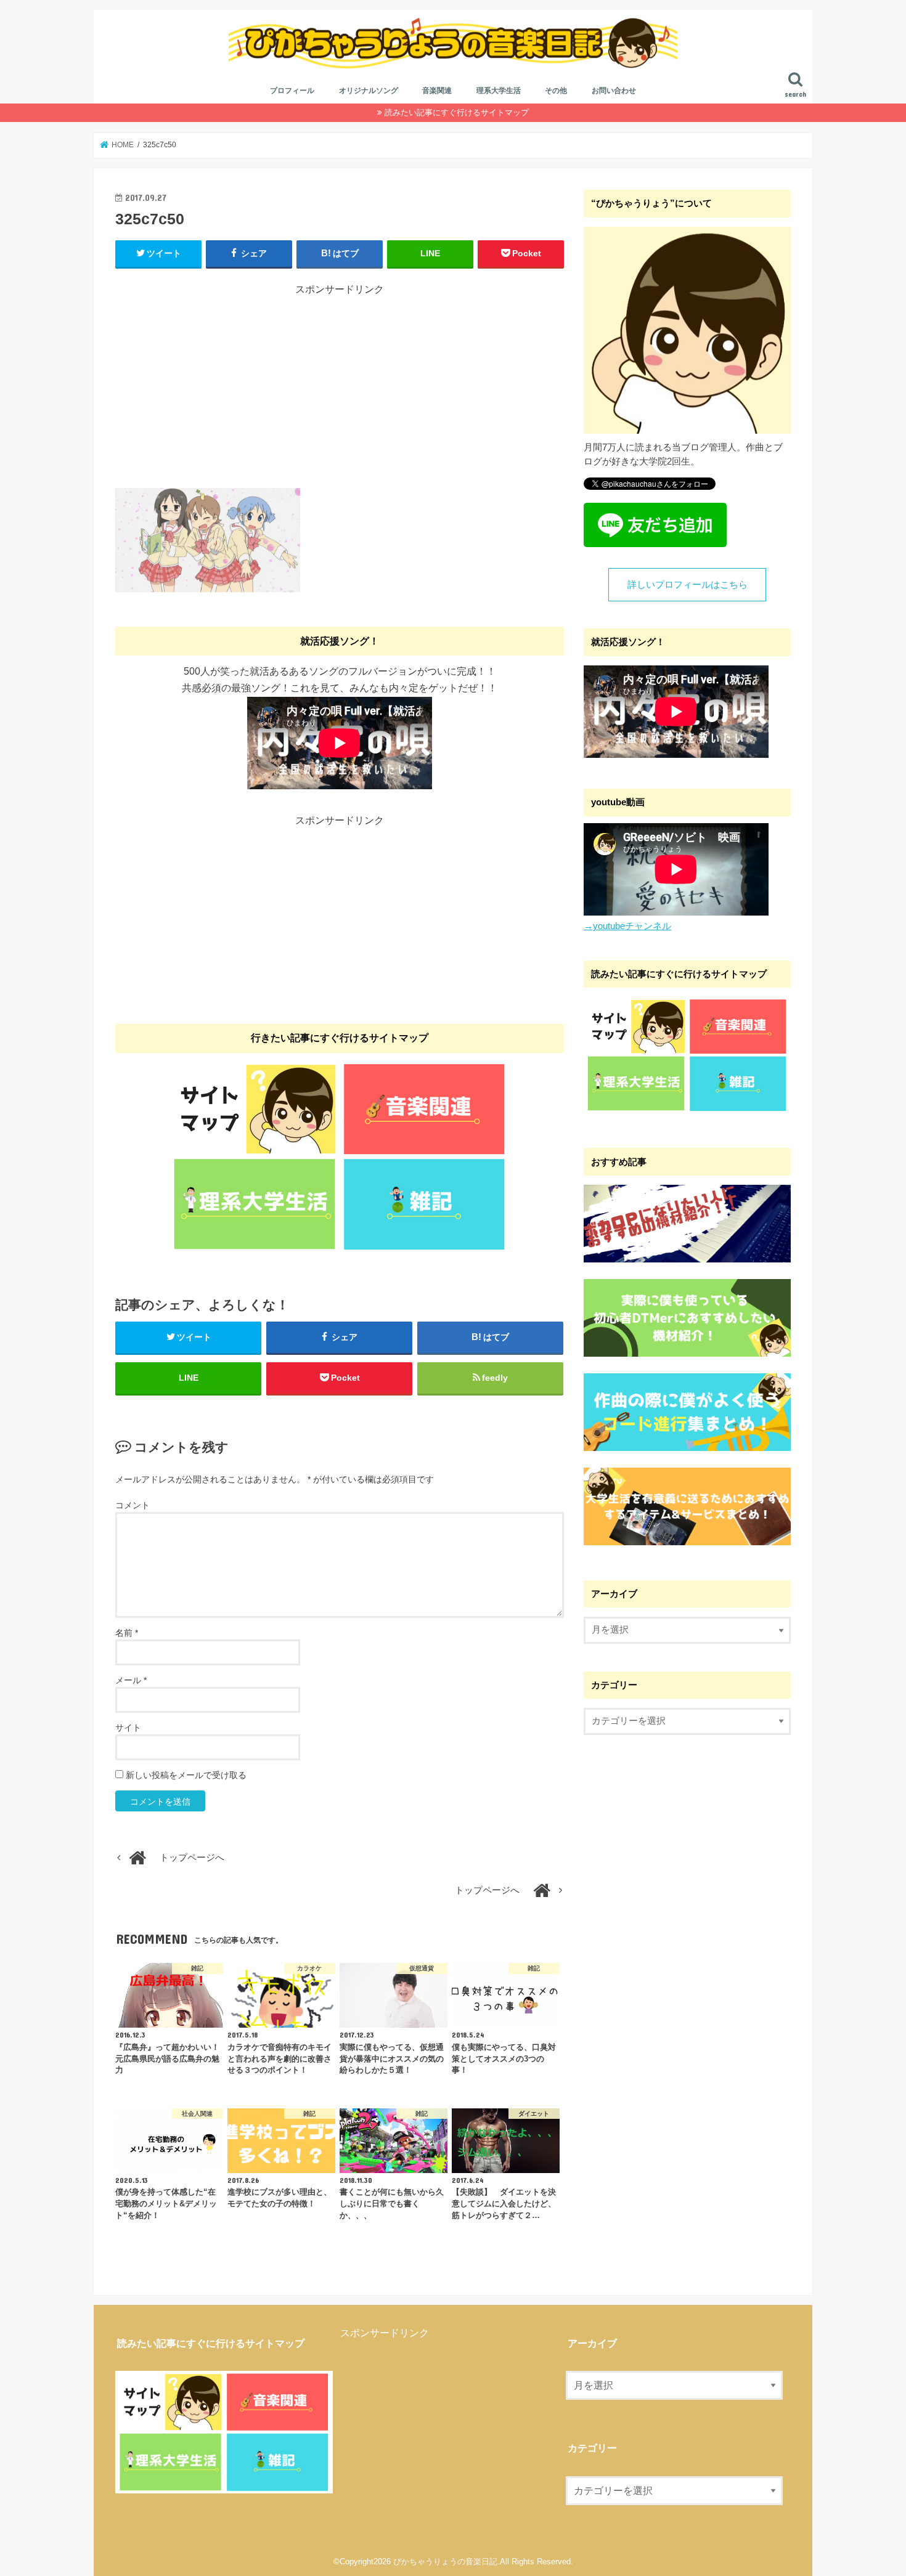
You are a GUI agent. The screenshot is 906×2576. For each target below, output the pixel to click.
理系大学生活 (499, 91)
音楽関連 (437, 91)
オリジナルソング (369, 91)
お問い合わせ (614, 91)
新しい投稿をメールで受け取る (186, 1775)
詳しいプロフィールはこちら (688, 585)
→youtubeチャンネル (627, 926)
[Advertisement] (340, 383)
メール (131, 1680)
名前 (127, 1633)
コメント (133, 1505)
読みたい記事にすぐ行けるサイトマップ (457, 112)
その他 (556, 91)
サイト (128, 1728)
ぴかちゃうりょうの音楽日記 (445, 2562)
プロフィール (292, 91)
